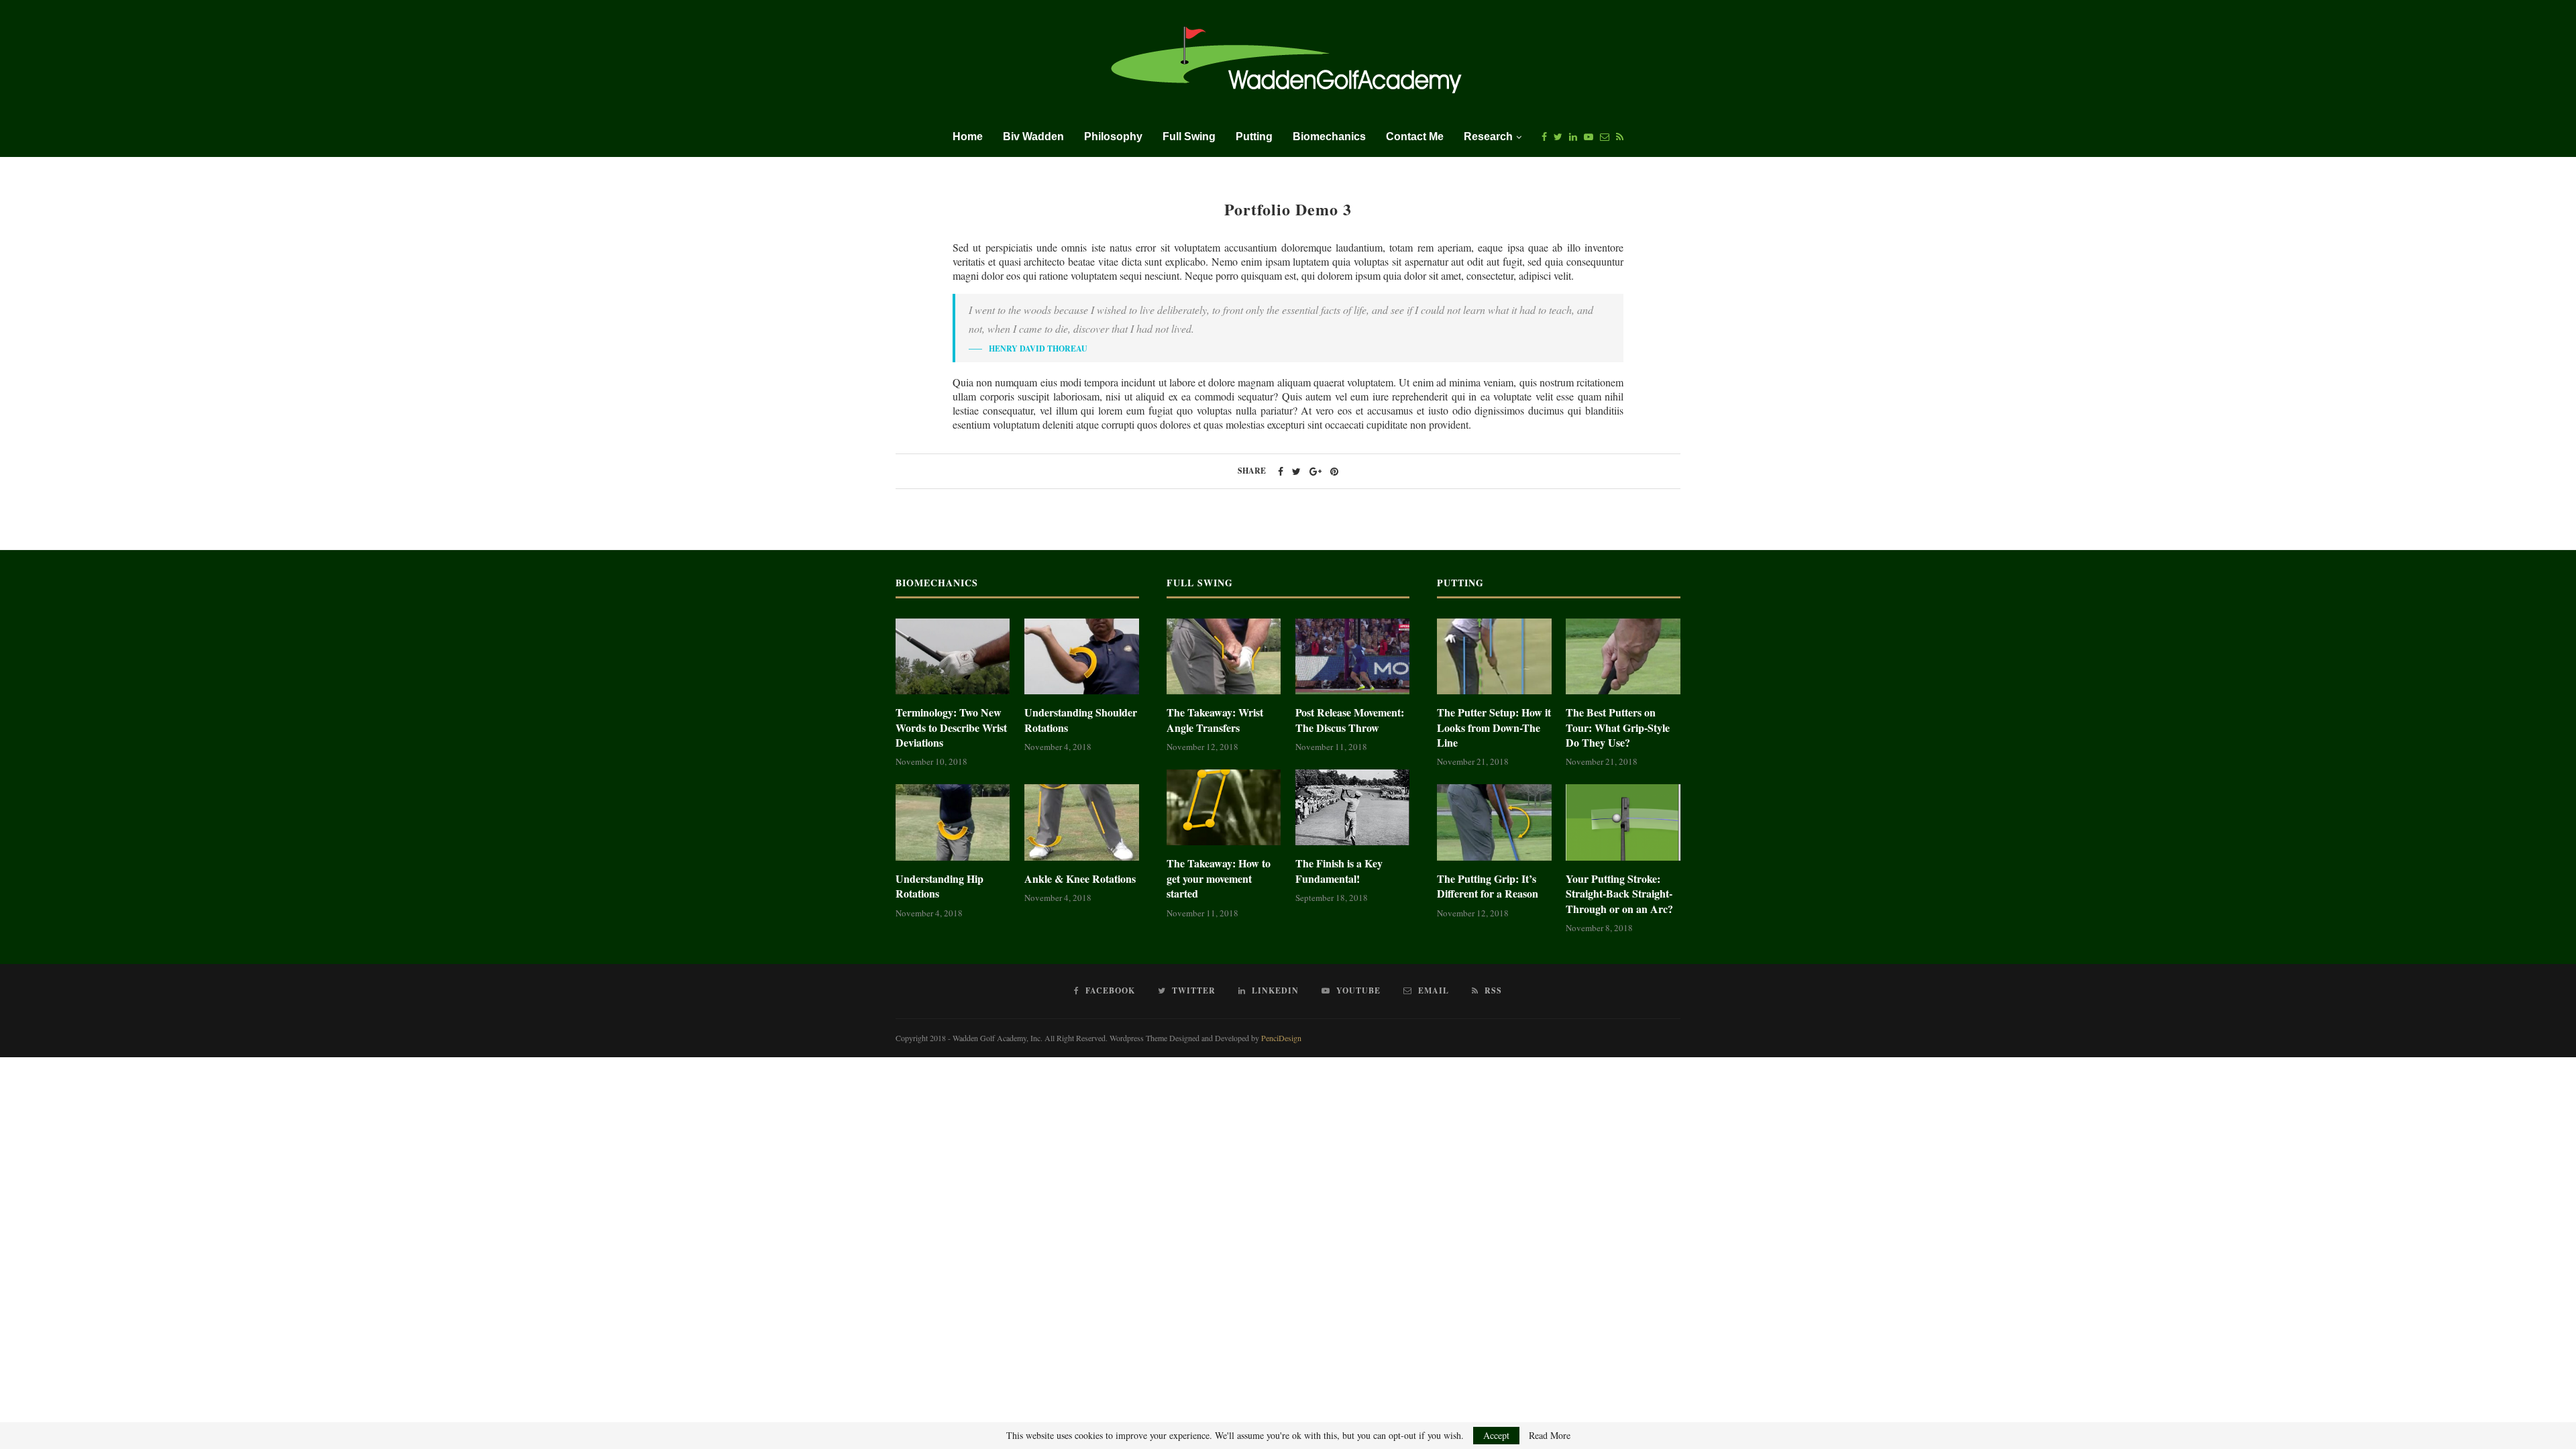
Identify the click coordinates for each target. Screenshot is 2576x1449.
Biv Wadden (1033, 137)
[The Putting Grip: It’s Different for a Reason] (1494, 822)
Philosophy (1113, 137)
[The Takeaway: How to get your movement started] (1224, 808)
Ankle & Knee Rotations (1080, 879)
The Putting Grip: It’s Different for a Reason (1488, 886)
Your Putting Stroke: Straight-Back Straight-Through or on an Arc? (1619, 894)
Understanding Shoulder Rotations (1081, 720)
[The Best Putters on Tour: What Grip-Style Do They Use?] (1623, 657)
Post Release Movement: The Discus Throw (1350, 720)
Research (1488, 137)
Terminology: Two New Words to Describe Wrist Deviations (951, 728)
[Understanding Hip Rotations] (953, 822)
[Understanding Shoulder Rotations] (1081, 657)
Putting (1254, 137)
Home (968, 137)
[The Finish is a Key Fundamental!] (1352, 808)
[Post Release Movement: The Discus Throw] (1352, 657)
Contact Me (1415, 137)
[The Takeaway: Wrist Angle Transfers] (1224, 657)
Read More (1550, 1436)
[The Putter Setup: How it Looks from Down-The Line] (1494, 657)
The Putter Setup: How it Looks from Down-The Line (1494, 728)
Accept (1496, 1435)
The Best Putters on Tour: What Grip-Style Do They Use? (1618, 728)
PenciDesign (1281, 1038)
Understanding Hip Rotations (940, 886)
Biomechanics (1329, 137)
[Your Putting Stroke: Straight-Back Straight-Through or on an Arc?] (1623, 822)
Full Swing (1189, 137)
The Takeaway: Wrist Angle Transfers (1215, 720)
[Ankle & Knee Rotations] (1081, 822)
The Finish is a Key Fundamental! (1339, 871)
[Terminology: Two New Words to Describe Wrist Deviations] (953, 657)
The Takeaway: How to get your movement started (1219, 878)
